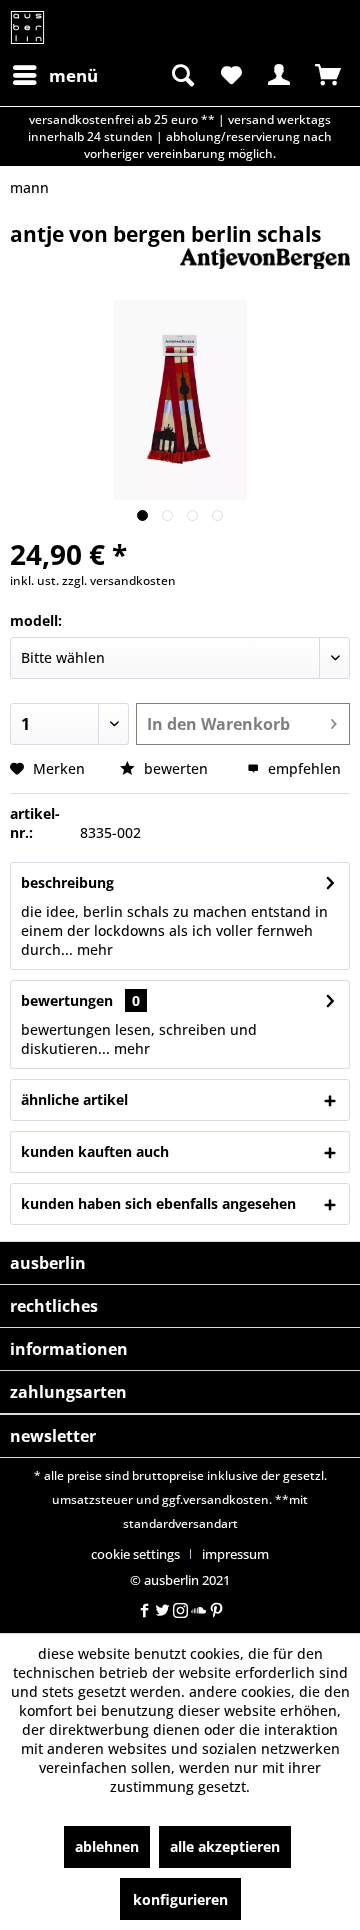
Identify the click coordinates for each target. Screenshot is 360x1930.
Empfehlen (302, 768)
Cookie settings (135, 1554)
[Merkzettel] (230, 75)
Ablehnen (107, 1846)
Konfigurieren (180, 1899)
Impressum (235, 1554)
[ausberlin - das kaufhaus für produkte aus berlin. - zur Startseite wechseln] (27, 27)
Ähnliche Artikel (74, 1099)
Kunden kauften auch (95, 1151)
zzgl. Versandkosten (119, 580)
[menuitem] (54, 75)
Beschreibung (67, 882)
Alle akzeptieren (225, 1846)
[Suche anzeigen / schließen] (181, 75)
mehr (93, 949)
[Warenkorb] (328, 75)
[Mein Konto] (279, 75)
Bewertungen (67, 1000)
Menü (73, 75)
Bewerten (176, 768)
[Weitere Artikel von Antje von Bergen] (265, 265)
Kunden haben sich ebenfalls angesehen (158, 1203)
